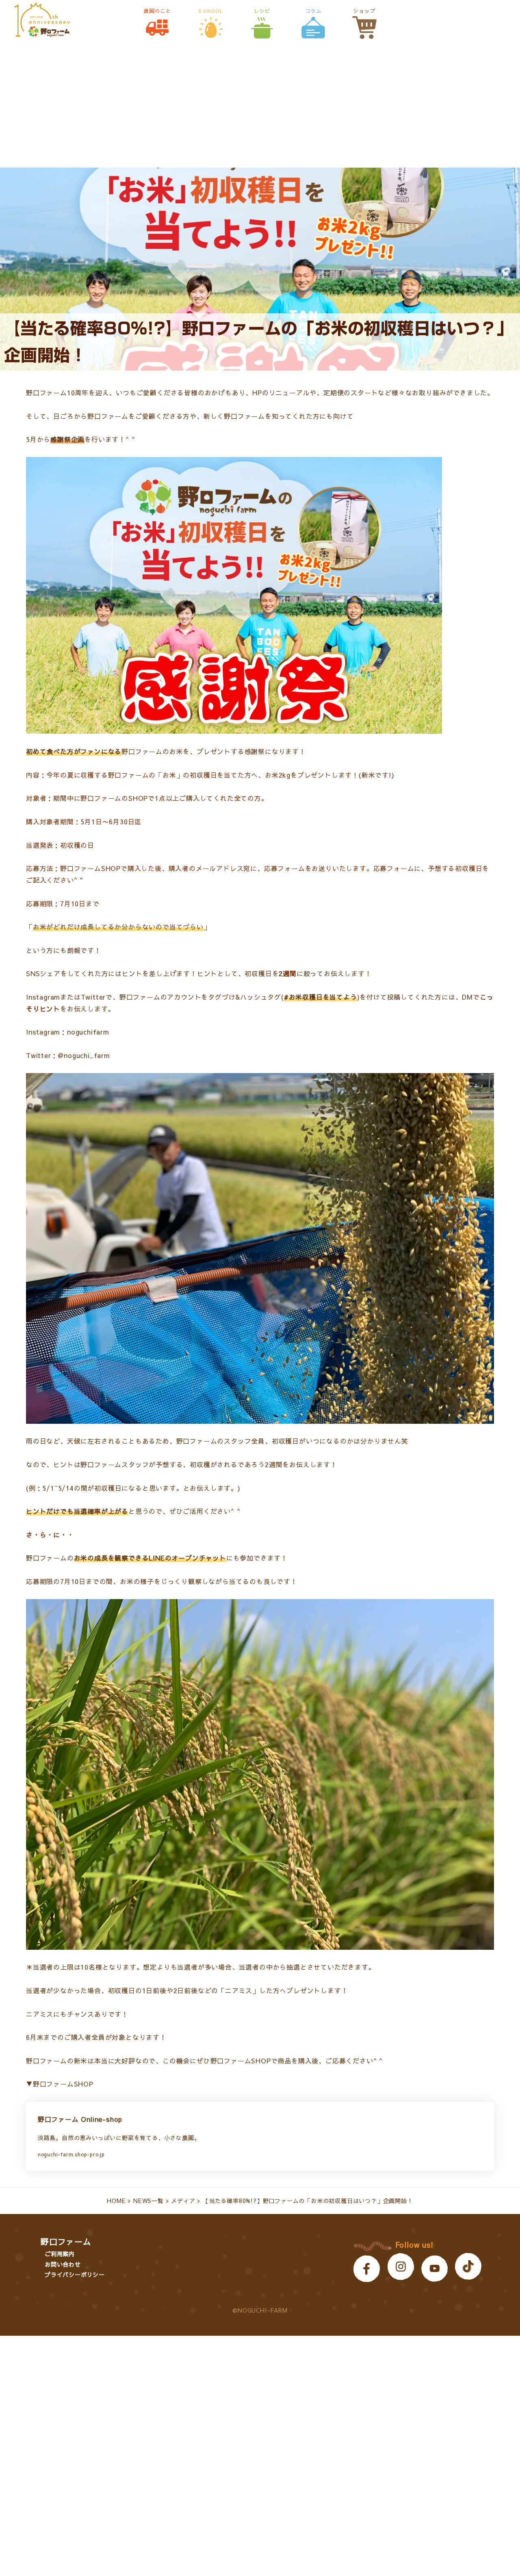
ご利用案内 (60, 2254)
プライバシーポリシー (75, 2274)
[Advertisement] (260, 107)
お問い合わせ (63, 2264)
